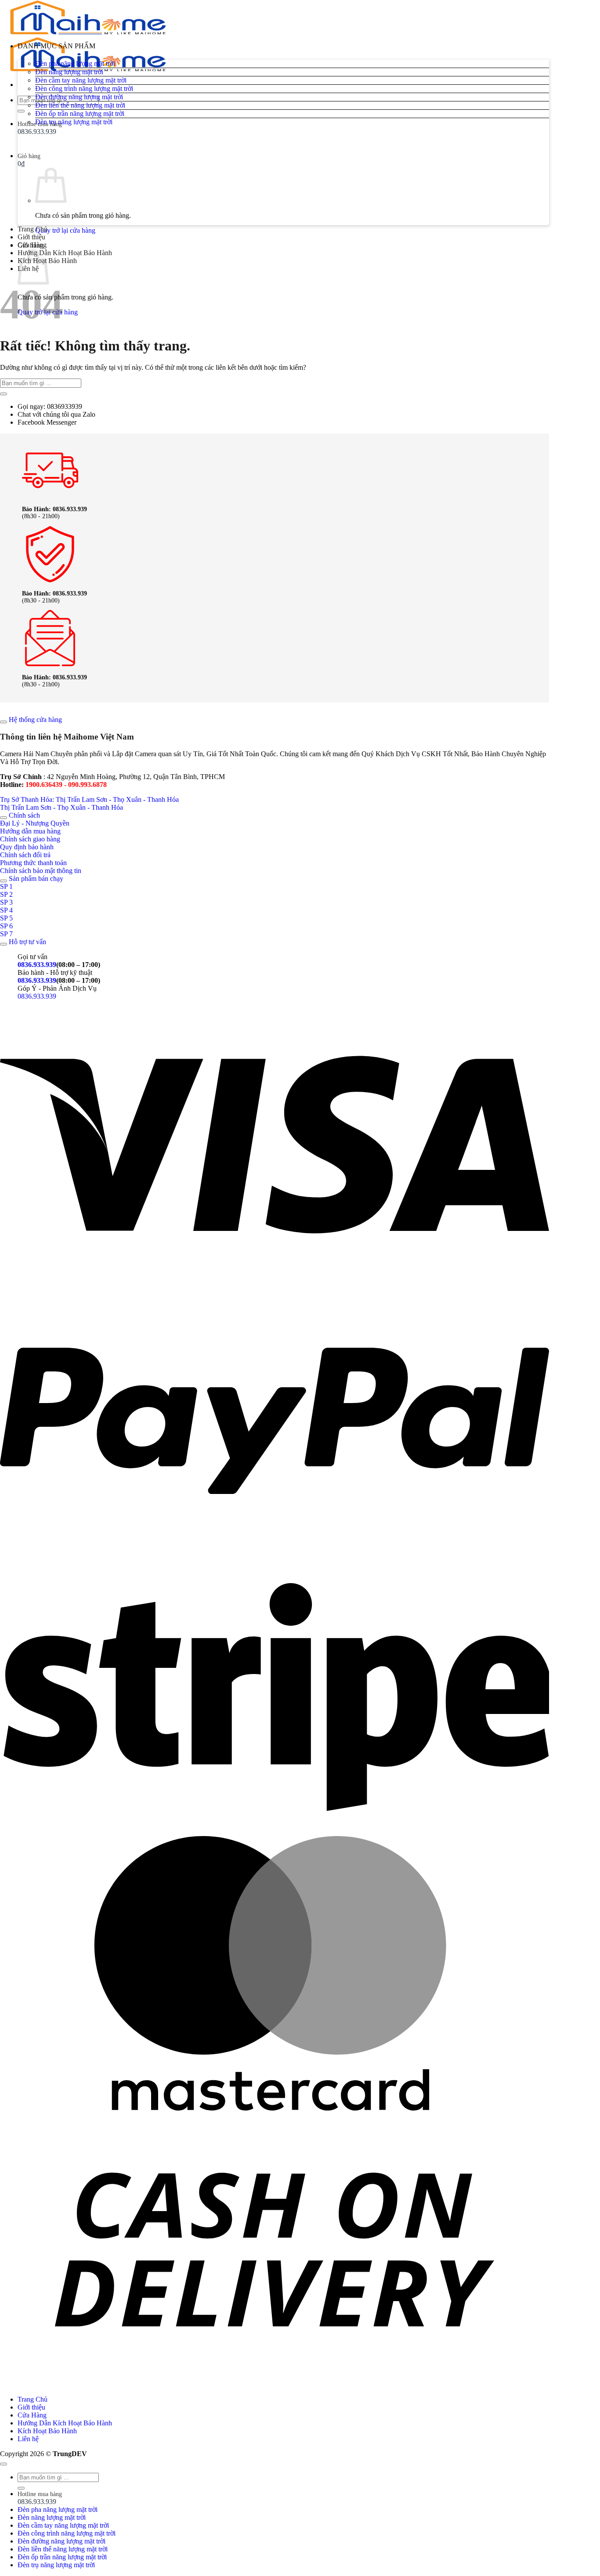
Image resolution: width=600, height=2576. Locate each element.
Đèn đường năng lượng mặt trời (79, 97)
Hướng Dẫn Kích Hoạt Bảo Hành (65, 253)
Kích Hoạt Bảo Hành (47, 2431)
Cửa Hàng (32, 245)
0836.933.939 (37, 965)
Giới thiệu (31, 237)
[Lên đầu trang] (4, 2464)
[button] (283, 51)
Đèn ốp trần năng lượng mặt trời (80, 114)
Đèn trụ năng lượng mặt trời (74, 122)
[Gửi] (4, 394)
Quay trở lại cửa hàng (65, 230)
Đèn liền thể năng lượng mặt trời (80, 105)
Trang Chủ (33, 229)
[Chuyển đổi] (4, 722)
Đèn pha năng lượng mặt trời (75, 63)
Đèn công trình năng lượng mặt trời (84, 88)
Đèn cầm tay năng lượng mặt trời (81, 80)
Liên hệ (28, 2439)
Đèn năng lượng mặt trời (69, 72)
